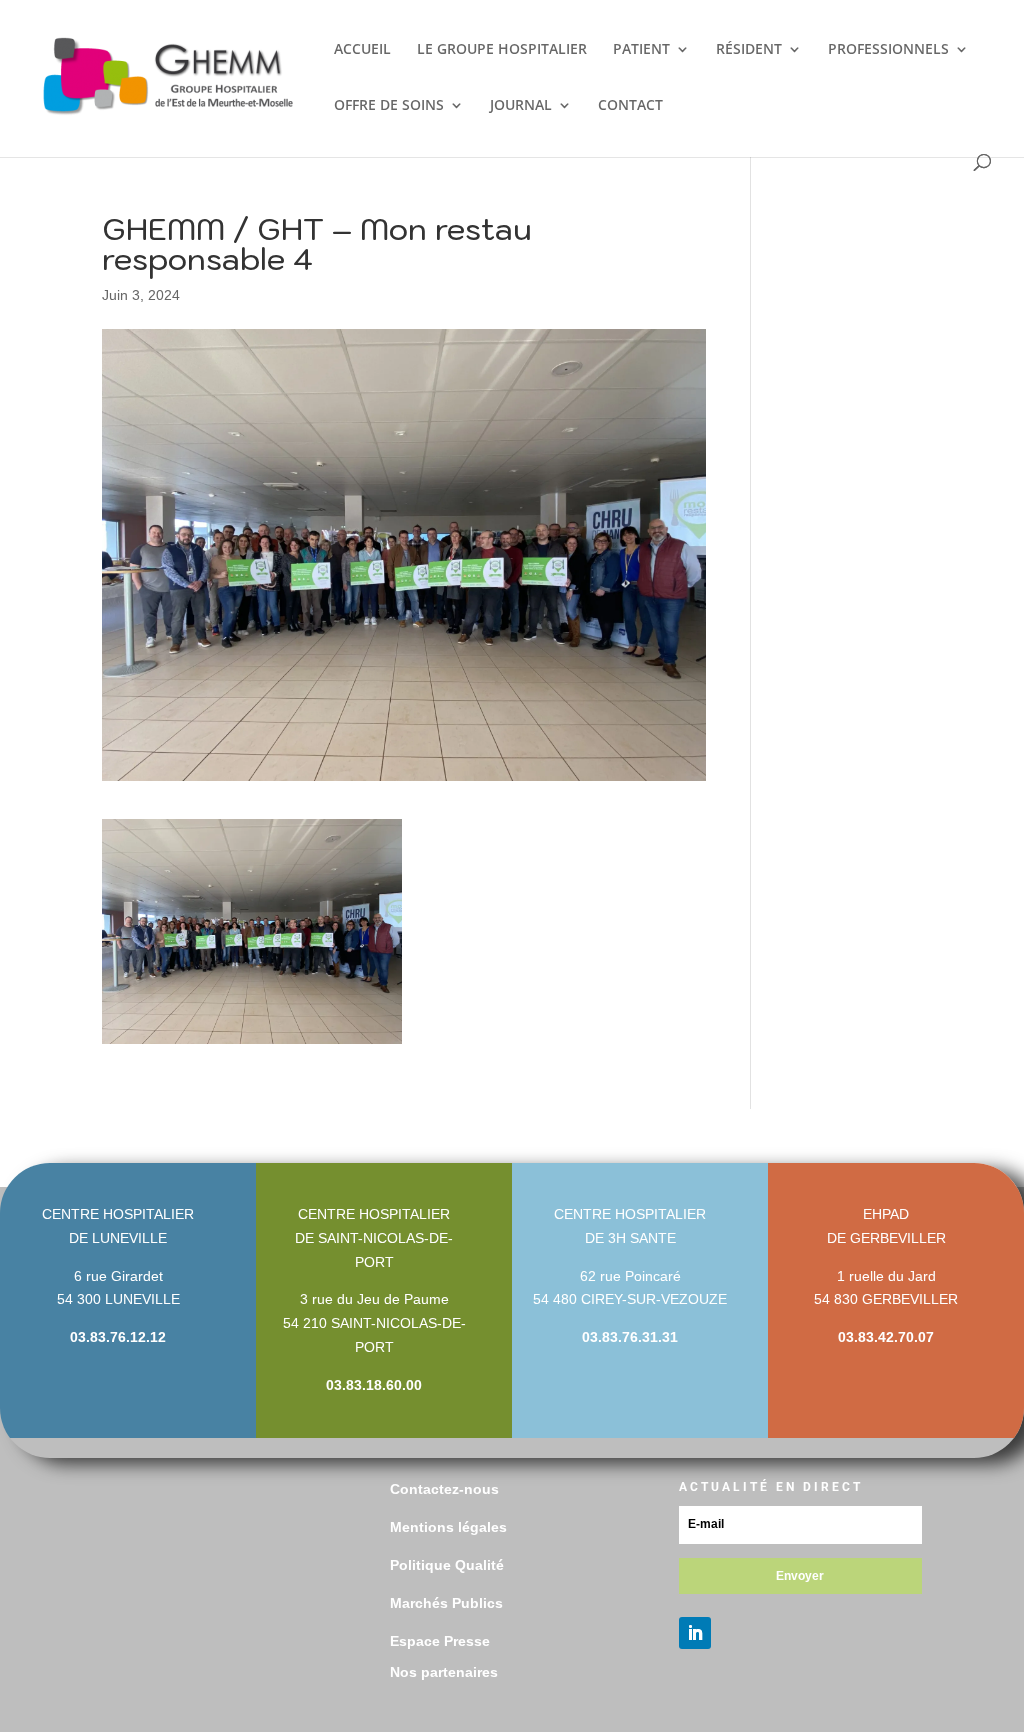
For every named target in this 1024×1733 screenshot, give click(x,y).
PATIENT (641, 50)
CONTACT (630, 106)
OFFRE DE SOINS (389, 106)
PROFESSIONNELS (888, 50)
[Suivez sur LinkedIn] (695, 1633)
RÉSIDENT (749, 50)
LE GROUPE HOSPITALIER (502, 50)
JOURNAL (521, 106)
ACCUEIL (362, 50)
